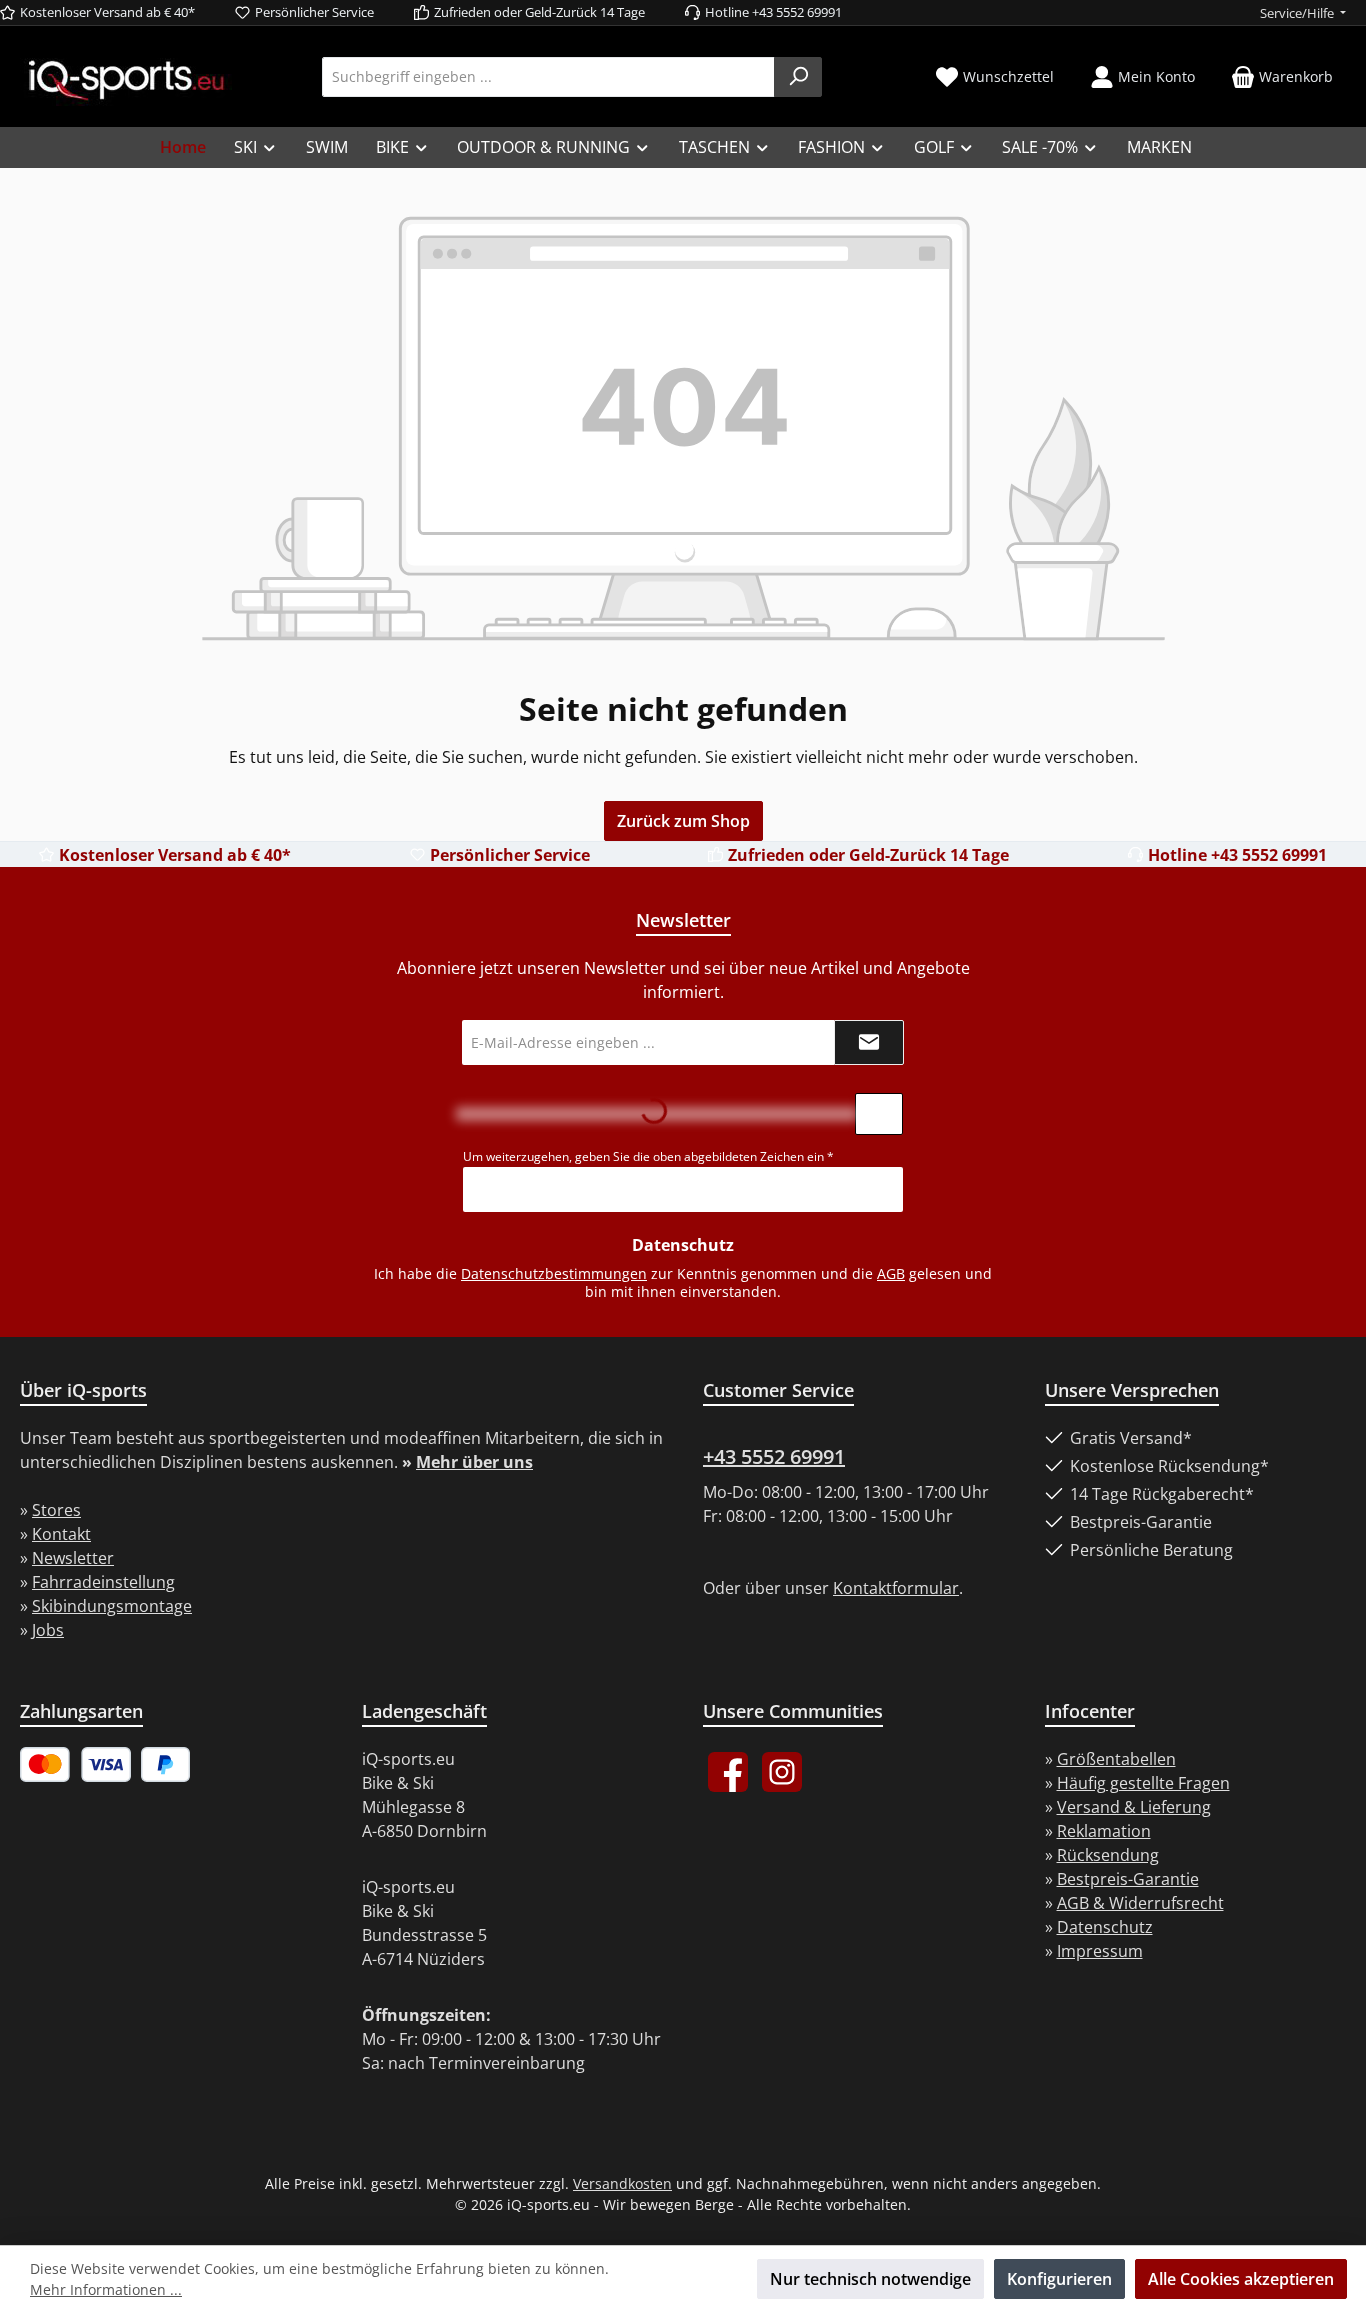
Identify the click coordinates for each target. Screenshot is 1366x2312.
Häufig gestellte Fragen (1143, 1783)
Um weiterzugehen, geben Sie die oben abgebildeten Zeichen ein (648, 1156)
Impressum (1100, 1951)
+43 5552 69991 (774, 1456)
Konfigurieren (1059, 2279)
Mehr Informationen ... (106, 2289)
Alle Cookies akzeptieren (1241, 2279)
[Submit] (869, 1042)
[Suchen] (798, 77)
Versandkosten (622, 2183)
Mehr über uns (474, 1462)
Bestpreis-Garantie (1128, 1879)
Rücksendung (1108, 1855)
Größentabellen (1116, 1759)
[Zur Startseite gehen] (126, 78)
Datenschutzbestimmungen (554, 1273)
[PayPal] (166, 1764)
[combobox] (548, 77)
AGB (891, 1273)
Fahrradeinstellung (103, 1582)
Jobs (48, 1630)
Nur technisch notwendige (870, 2279)
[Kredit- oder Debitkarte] (75, 1764)
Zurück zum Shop (683, 821)
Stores (56, 1510)
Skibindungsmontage (112, 1606)
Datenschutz (1105, 1927)
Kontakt (61, 1534)
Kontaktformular (896, 1588)
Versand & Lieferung (1134, 1807)
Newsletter (73, 1558)
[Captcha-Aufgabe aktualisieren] (879, 1114)
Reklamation (1104, 1831)
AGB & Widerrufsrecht (1140, 1903)
